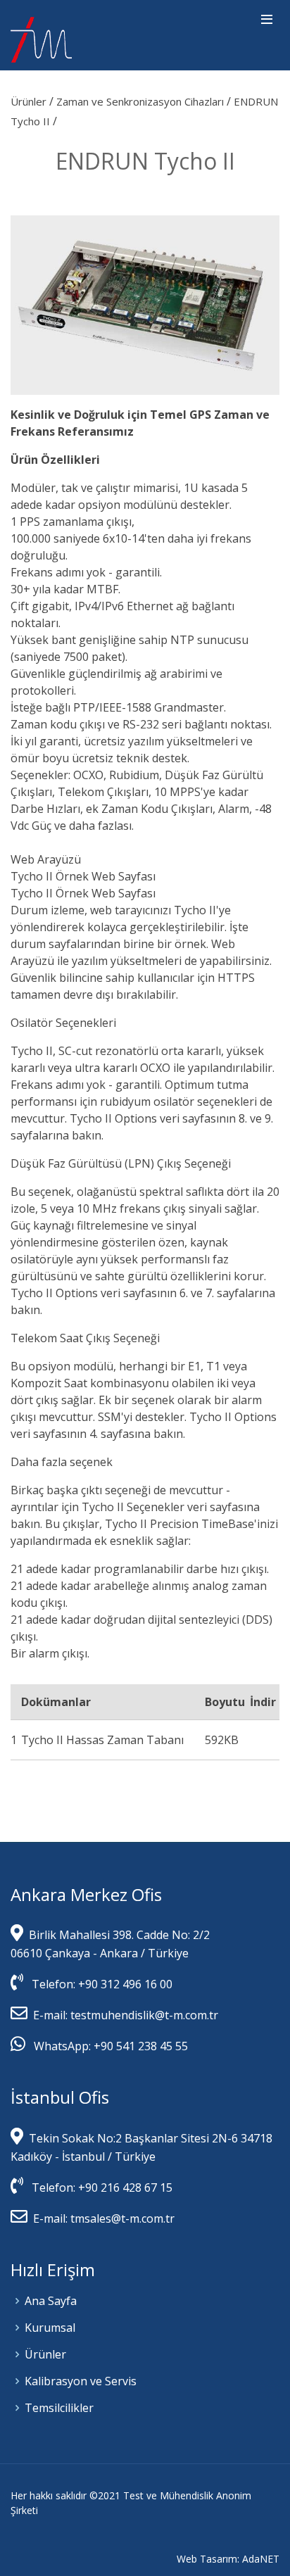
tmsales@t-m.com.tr (121, 2218)
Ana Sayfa (51, 2301)
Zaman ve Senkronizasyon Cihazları (141, 101)
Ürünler (30, 101)
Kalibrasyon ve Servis (81, 2381)
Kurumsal (50, 2328)
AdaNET (261, 2559)
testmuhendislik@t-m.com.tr (144, 2015)
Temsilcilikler (59, 2408)
